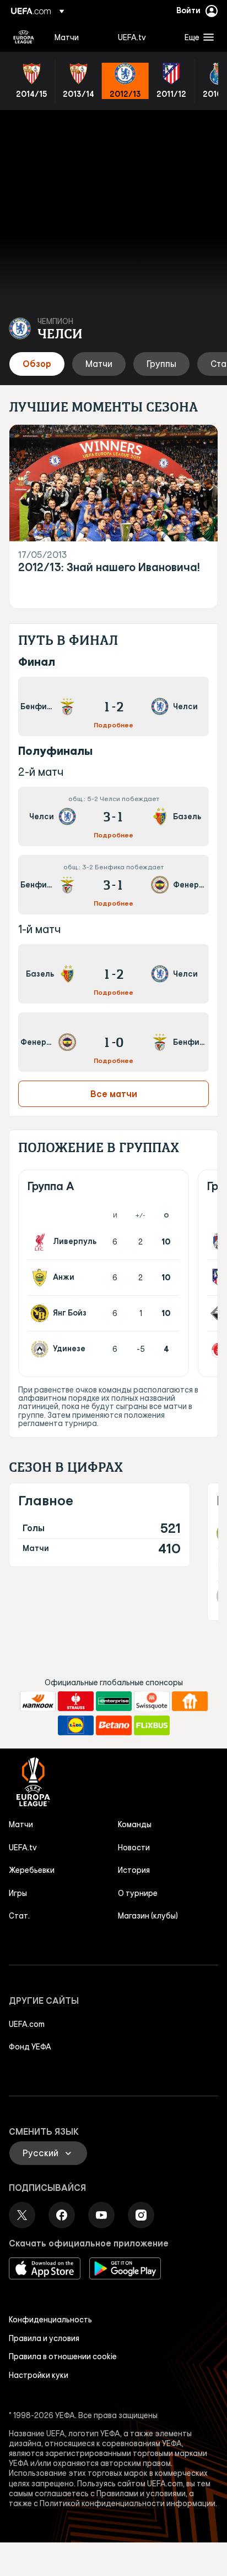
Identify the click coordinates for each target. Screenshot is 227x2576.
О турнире (138, 1893)
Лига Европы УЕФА (24, 37)
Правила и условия (44, 2338)
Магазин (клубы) (148, 1916)
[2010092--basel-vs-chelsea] (113, 974)
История (134, 1870)
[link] (67, 37)
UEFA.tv (23, 1848)
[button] (197, 37)
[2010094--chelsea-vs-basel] (113, 816)
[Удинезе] (42, 1349)
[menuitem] (77, 37)
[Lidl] (76, 1725)
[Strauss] (76, 1701)
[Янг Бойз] (42, 1313)
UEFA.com (27, 2024)
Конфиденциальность (50, 2320)
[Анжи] (42, 1278)
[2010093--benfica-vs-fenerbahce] (113, 885)
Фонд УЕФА (30, 2047)
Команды (135, 1824)
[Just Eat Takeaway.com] (190, 1701)
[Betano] (114, 1725)
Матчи (21, 1824)
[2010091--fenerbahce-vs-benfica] (113, 1042)
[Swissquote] (152, 1701)
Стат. (19, 1916)
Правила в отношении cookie (63, 2356)
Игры (18, 1893)
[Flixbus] (152, 1725)
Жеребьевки (32, 1870)
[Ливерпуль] (42, 1242)
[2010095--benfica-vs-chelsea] (113, 706)
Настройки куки (39, 2375)
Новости (134, 1848)
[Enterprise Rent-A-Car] (114, 1701)
